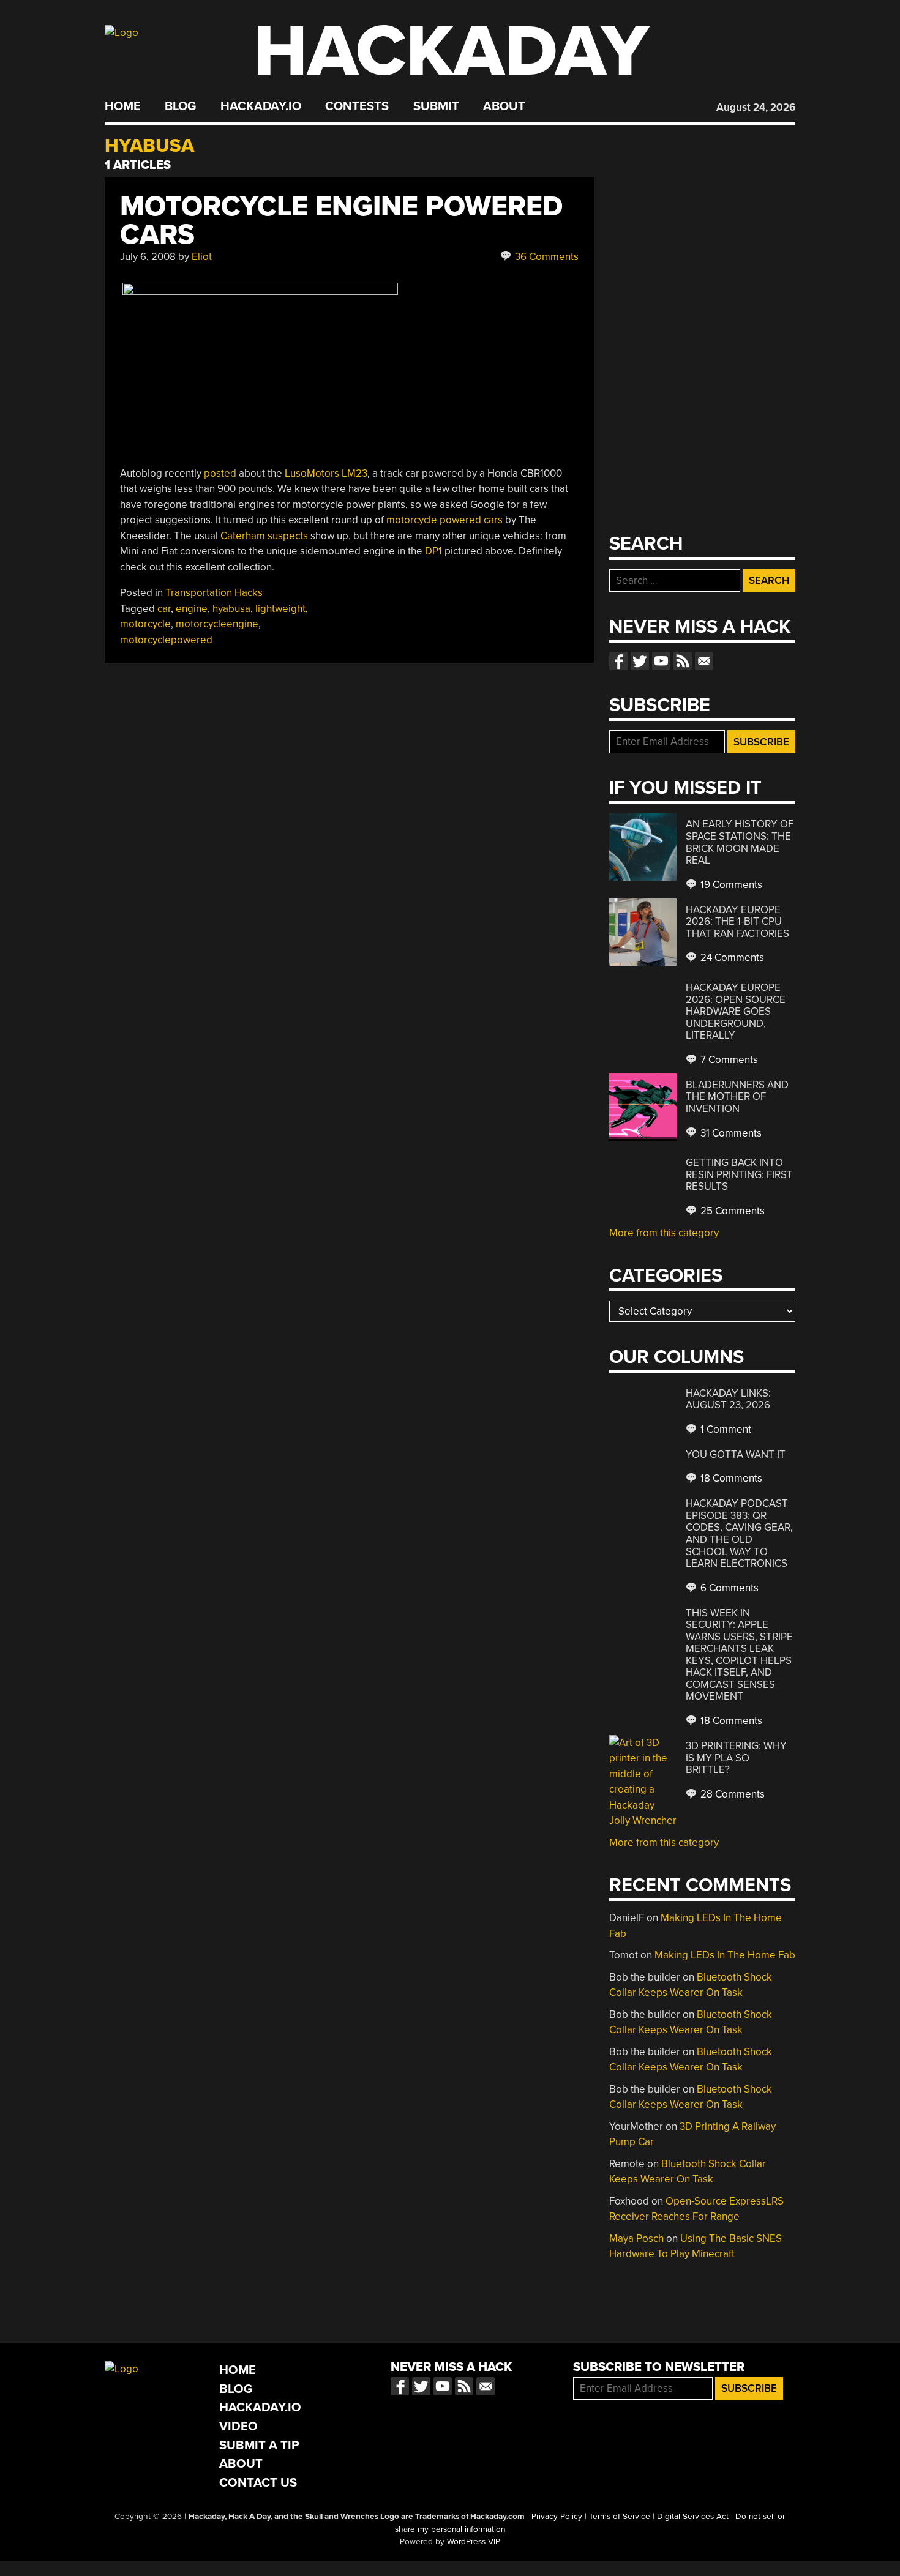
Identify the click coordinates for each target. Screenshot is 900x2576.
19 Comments (730, 885)
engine (192, 609)
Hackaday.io (261, 106)
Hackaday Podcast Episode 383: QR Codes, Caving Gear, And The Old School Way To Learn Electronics (739, 1533)
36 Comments (546, 257)
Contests (357, 106)
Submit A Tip (259, 2445)
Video (238, 2426)
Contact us (704, 661)
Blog (180, 106)
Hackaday (451, 52)
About (504, 106)
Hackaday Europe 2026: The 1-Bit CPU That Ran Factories (737, 922)
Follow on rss (683, 661)
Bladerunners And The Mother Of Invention (737, 1097)
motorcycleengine (217, 624)
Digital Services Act (693, 2517)
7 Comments (728, 1060)
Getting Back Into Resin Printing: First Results (739, 1174)
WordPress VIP (474, 2542)
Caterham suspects (264, 536)
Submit (436, 106)
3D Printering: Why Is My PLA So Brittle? (736, 1758)
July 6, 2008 (148, 257)
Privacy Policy (557, 2517)
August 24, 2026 (756, 107)
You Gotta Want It (736, 1454)
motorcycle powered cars (444, 520)
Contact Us (258, 2483)
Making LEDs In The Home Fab (725, 1955)
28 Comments (731, 1794)
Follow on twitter (640, 661)
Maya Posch (636, 2238)
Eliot (202, 257)
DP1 (433, 551)
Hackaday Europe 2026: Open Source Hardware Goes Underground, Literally (736, 1011)
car (164, 609)
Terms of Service (620, 2517)
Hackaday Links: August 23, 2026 (728, 1399)
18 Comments (730, 1478)
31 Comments (730, 1133)
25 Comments (731, 1211)
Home (123, 106)
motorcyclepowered (166, 640)
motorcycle (145, 624)
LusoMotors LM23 (326, 473)
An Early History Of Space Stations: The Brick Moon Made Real (740, 842)
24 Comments (731, 958)
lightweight (280, 609)
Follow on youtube (661, 661)
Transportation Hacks (214, 593)
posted (220, 473)
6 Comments (728, 1588)
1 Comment (725, 1429)
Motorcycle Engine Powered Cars (341, 221)
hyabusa (231, 609)
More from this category (664, 1233)
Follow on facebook (618, 661)
